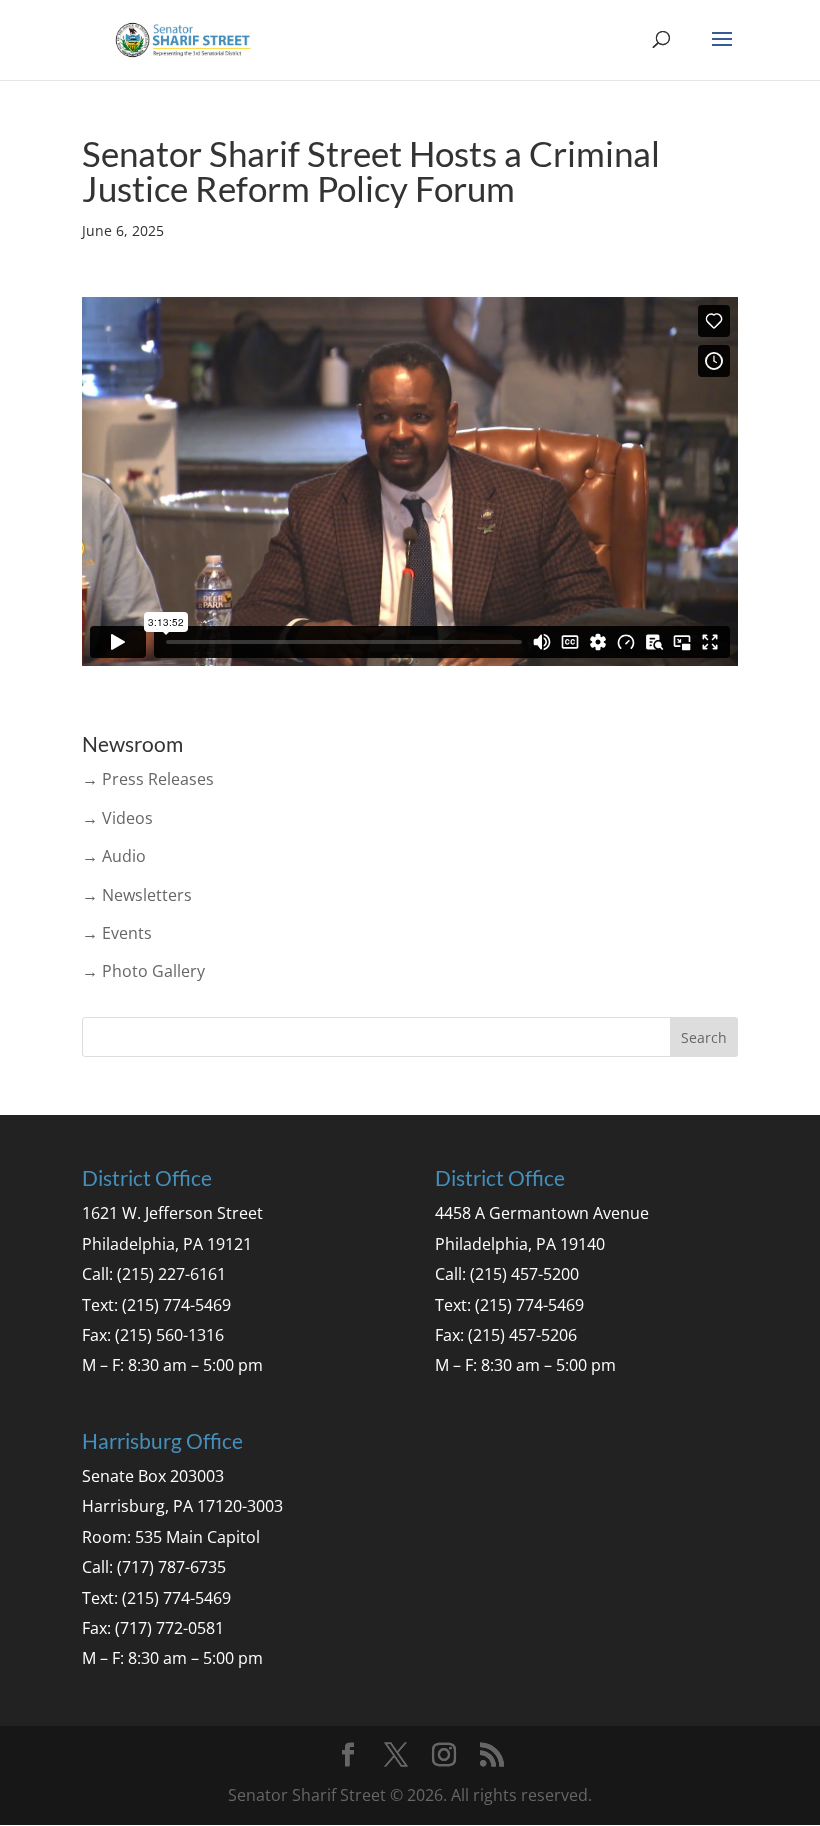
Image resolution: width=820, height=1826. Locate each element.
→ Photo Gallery (143, 971)
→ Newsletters (137, 895)
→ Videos (117, 818)
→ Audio (114, 856)
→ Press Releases (148, 779)
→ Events (117, 933)
